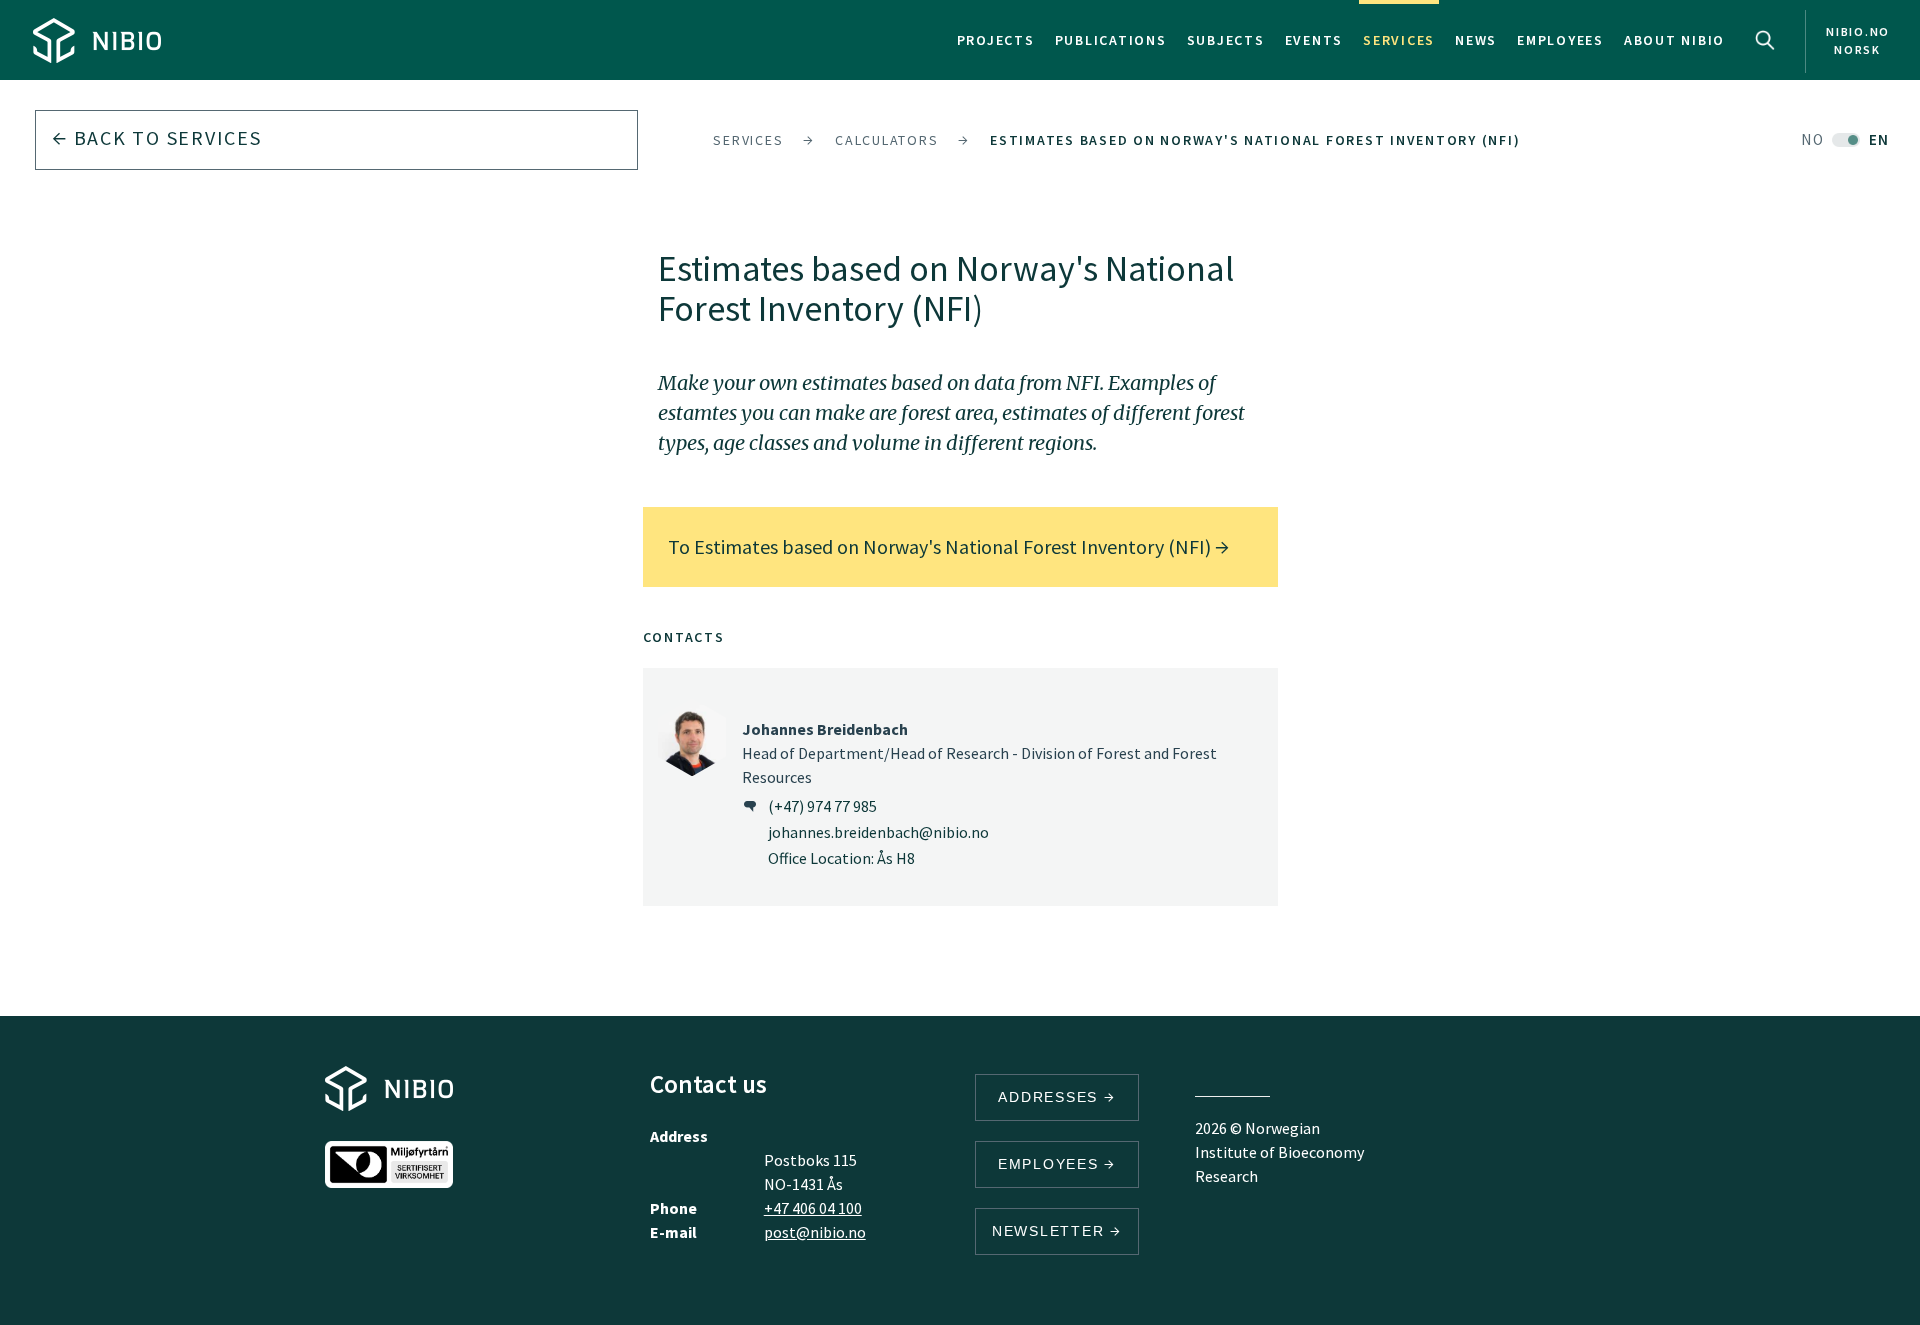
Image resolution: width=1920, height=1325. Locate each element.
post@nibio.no (815, 1232)
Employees (1560, 40)
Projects (996, 40)
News (1476, 40)
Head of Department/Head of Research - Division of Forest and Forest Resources (979, 753)
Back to (165, 137)
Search (1765, 40)
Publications (1111, 40)
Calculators (886, 140)
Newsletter (1051, 1231)
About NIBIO (1674, 40)
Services (1399, 40)
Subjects (1226, 40)
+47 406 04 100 (813, 1208)
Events (1314, 40)
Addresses (1051, 1097)
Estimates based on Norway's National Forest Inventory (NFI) (1255, 140)
